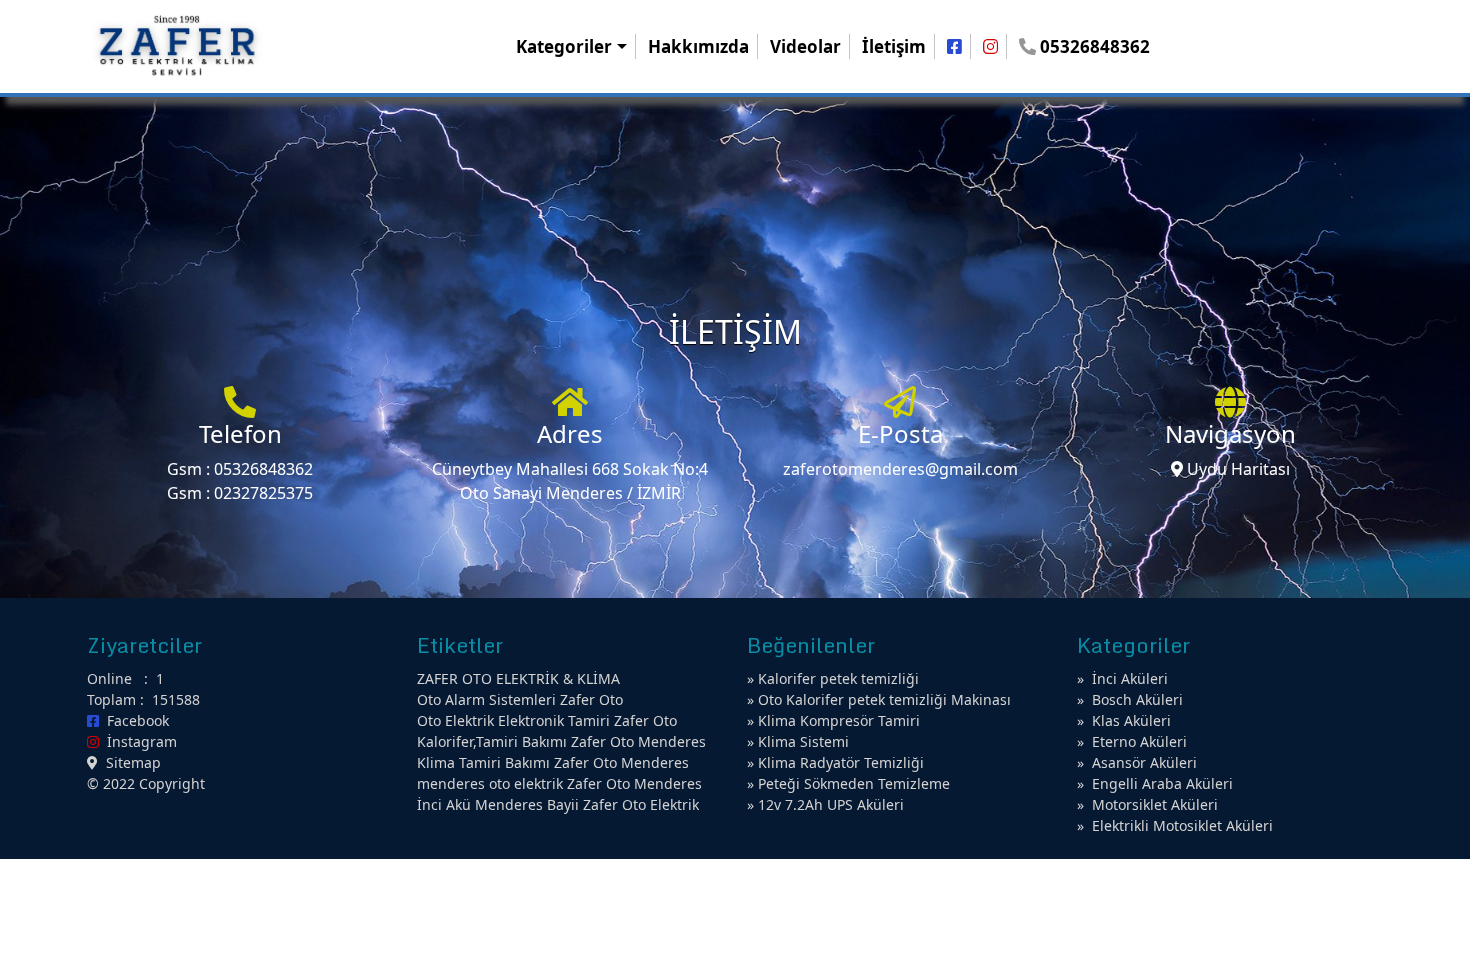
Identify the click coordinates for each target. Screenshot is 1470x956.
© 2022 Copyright (146, 783)
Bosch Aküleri (1137, 699)
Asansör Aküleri (1144, 762)
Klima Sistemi (803, 741)
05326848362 (263, 469)
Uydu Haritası (1236, 469)
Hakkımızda (698, 46)
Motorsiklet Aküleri (1155, 804)
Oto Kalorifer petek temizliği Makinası (884, 699)
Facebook (134, 720)
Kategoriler (564, 46)
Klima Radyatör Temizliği (841, 762)
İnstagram (138, 741)
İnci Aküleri (1130, 678)
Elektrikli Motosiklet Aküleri (1182, 825)
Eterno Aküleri (1139, 741)
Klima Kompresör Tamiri (839, 720)
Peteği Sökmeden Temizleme (854, 783)
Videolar (805, 46)
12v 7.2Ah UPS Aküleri (831, 804)
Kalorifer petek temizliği (838, 678)
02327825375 (263, 493)
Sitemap (129, 762)
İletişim (894, 46)
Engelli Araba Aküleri (1162, 783)
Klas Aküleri (1131, 720)
